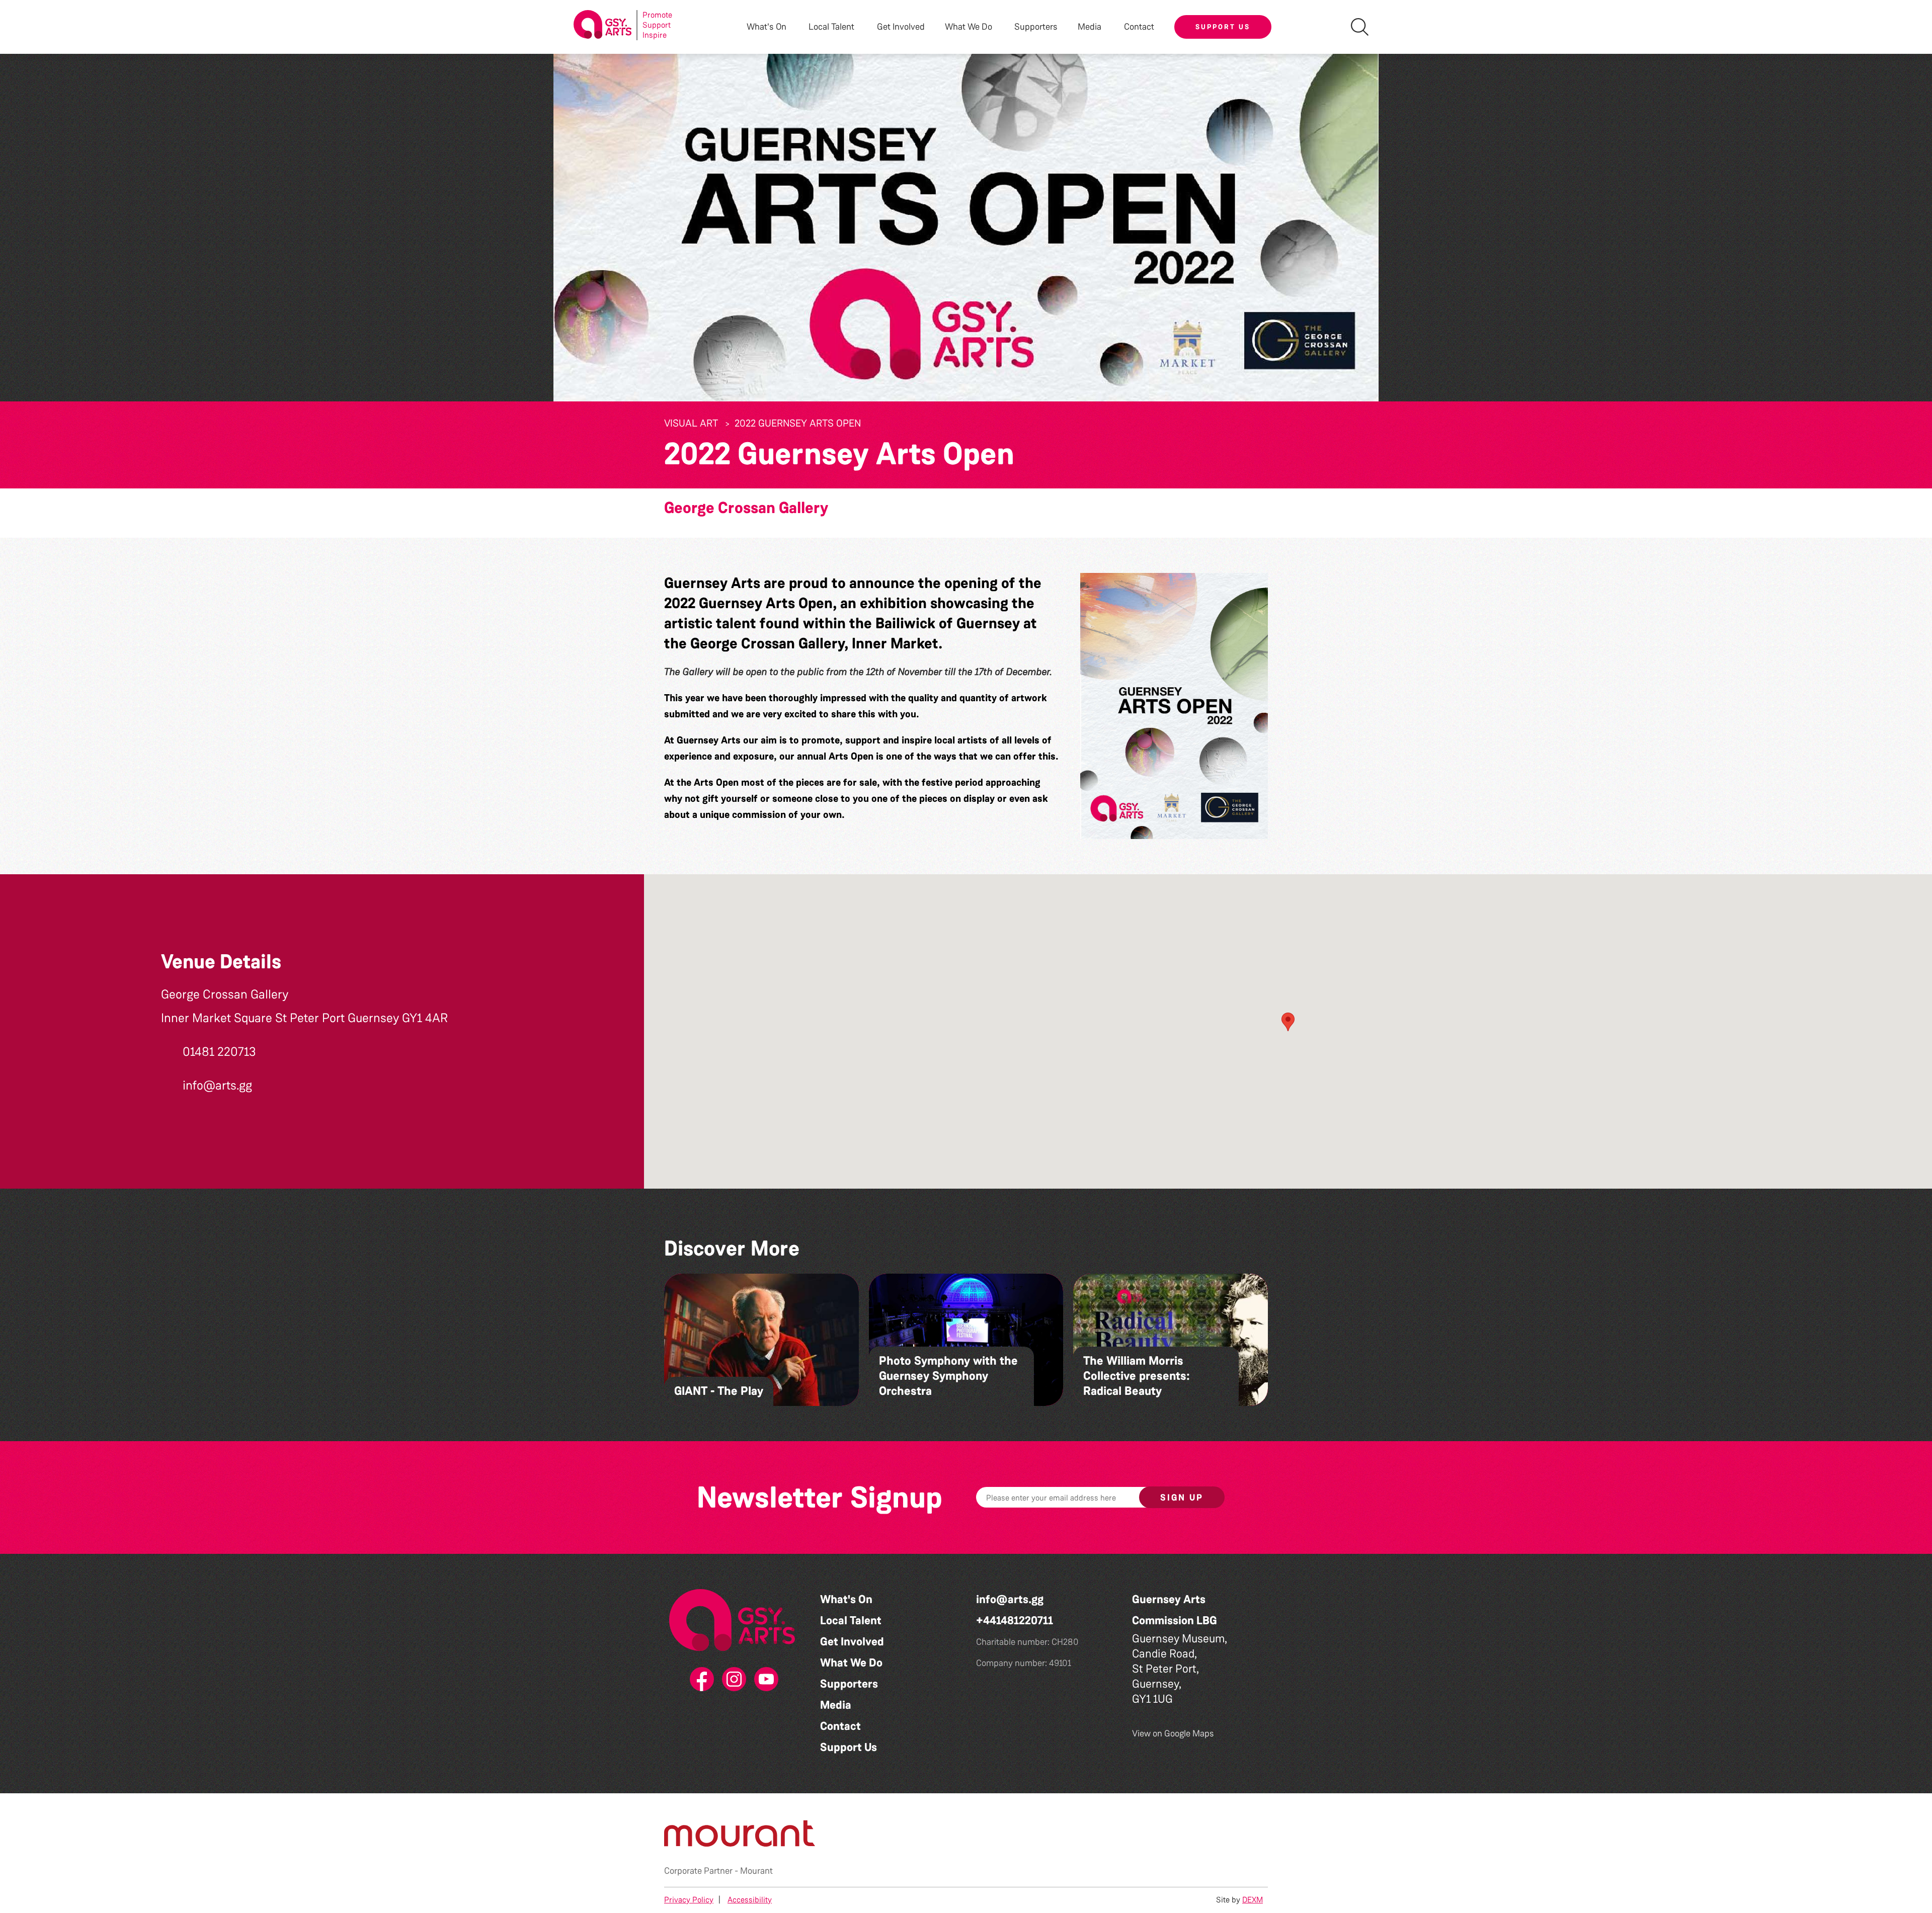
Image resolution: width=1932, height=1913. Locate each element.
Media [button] (1090, 27)
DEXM (1253, 1900)
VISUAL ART (691, 423)
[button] (1174, 706)
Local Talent (851, 1620)
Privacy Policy (689, 1900)
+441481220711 (1015, 1620)
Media (836, 1705)
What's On (846, 1599)
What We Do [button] (969, 27)
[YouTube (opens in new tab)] (764, 1680)
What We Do (851, 1663)
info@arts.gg (1010, 1599)
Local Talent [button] (831, 27)
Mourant (756, 1871)
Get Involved (901, 27)
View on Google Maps (1173, 1733)
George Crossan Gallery (746, 508)
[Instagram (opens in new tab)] (732, 1680)
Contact (1139, 27)
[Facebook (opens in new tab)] (700, 1680)
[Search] (1360, 27)
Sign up (1182, 1498)
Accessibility (750, 1900)
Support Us (1223, 27)
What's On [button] (767, 27)
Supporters (1036, 27)
